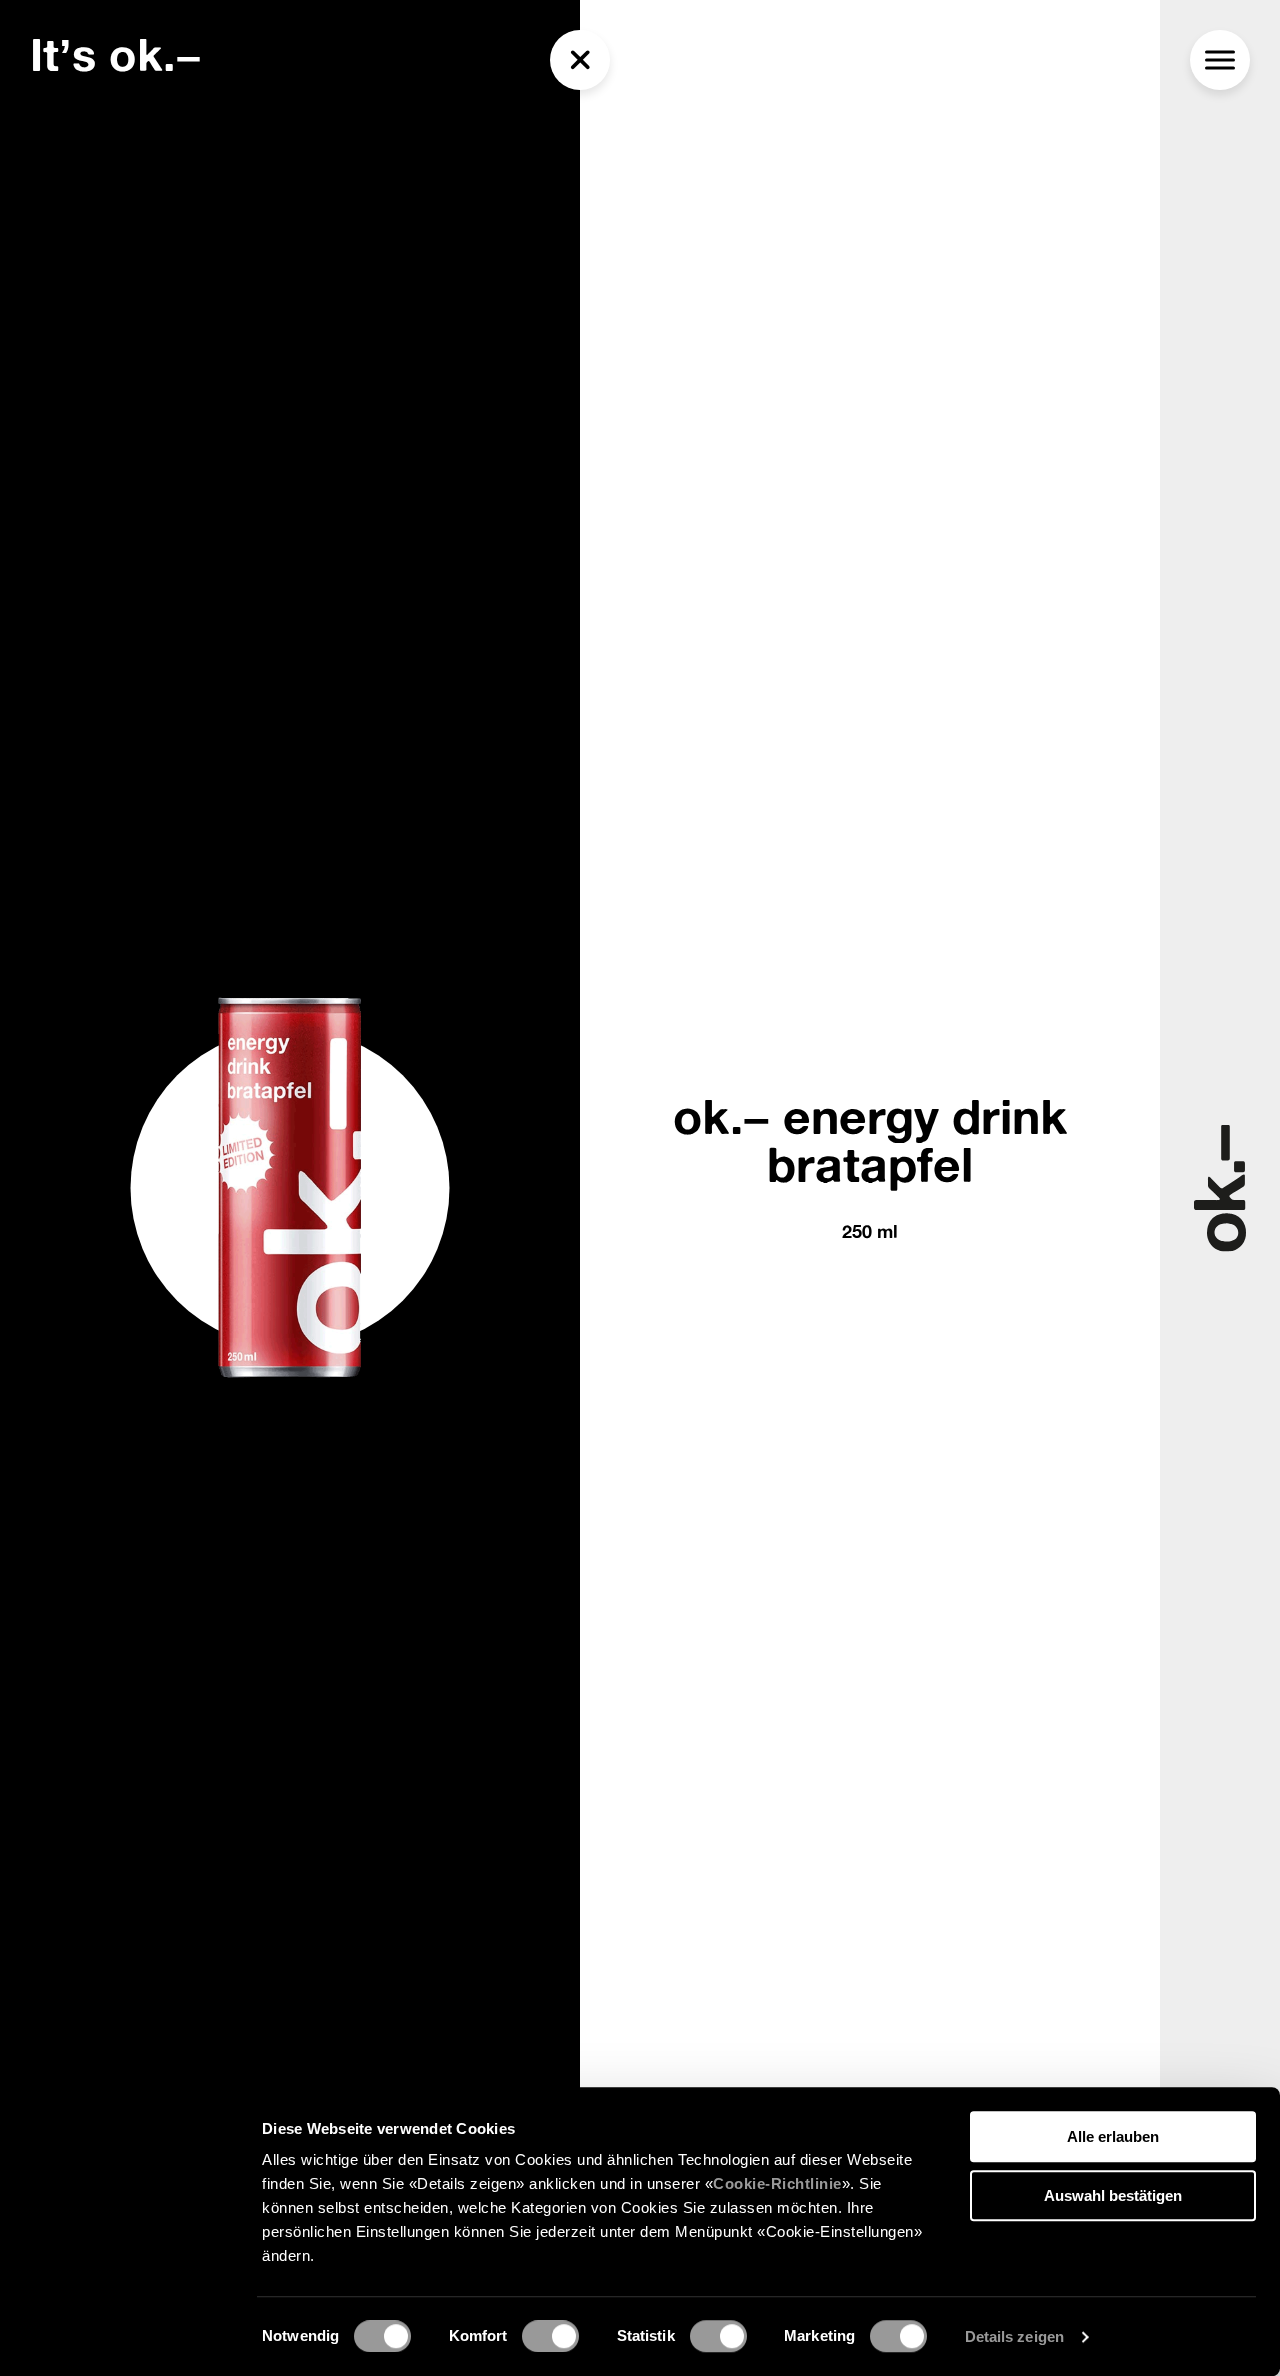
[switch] (550, 2336)
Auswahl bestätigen (1113, 2195)
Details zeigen (1014, 2336)
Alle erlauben (1113, 2136)
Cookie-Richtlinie (777, 2183)
